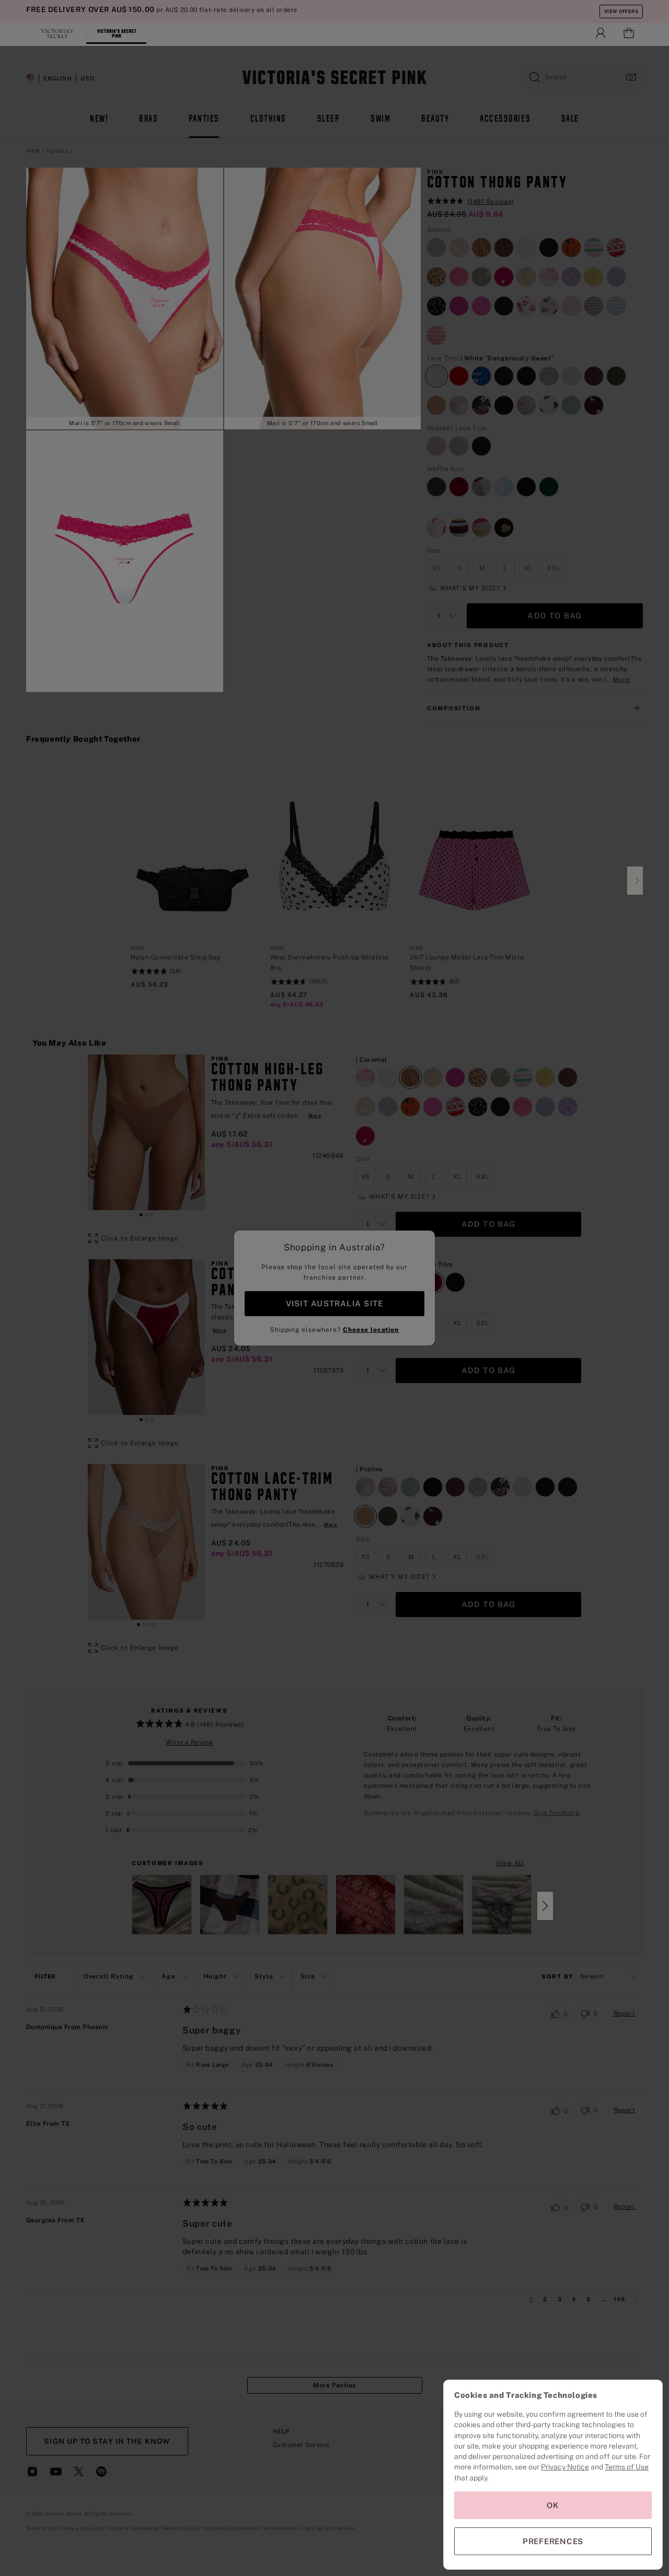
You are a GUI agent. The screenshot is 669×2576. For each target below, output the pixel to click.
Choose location (371, 1330)
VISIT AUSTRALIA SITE (334, 1303)
